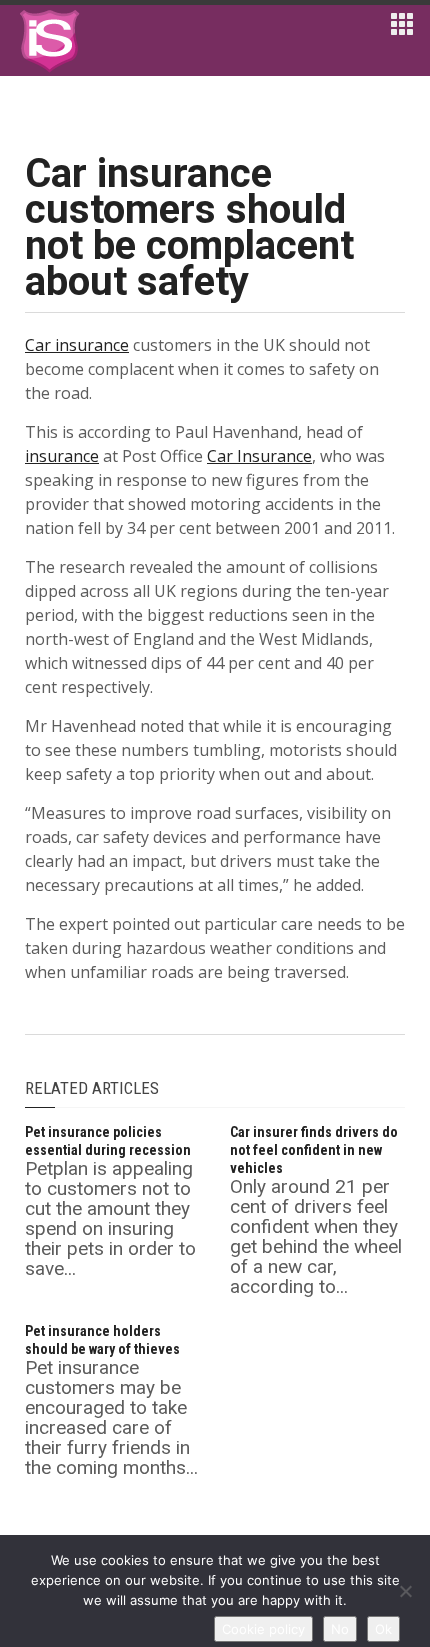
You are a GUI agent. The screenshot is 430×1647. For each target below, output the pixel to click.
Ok (383, 1629)
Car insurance (77, 345)
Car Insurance (259, 456)
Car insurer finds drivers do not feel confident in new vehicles (314, 1150)
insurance (62, 456)
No (340, 1629)
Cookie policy (263, 1629)
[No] (405, 1591)
